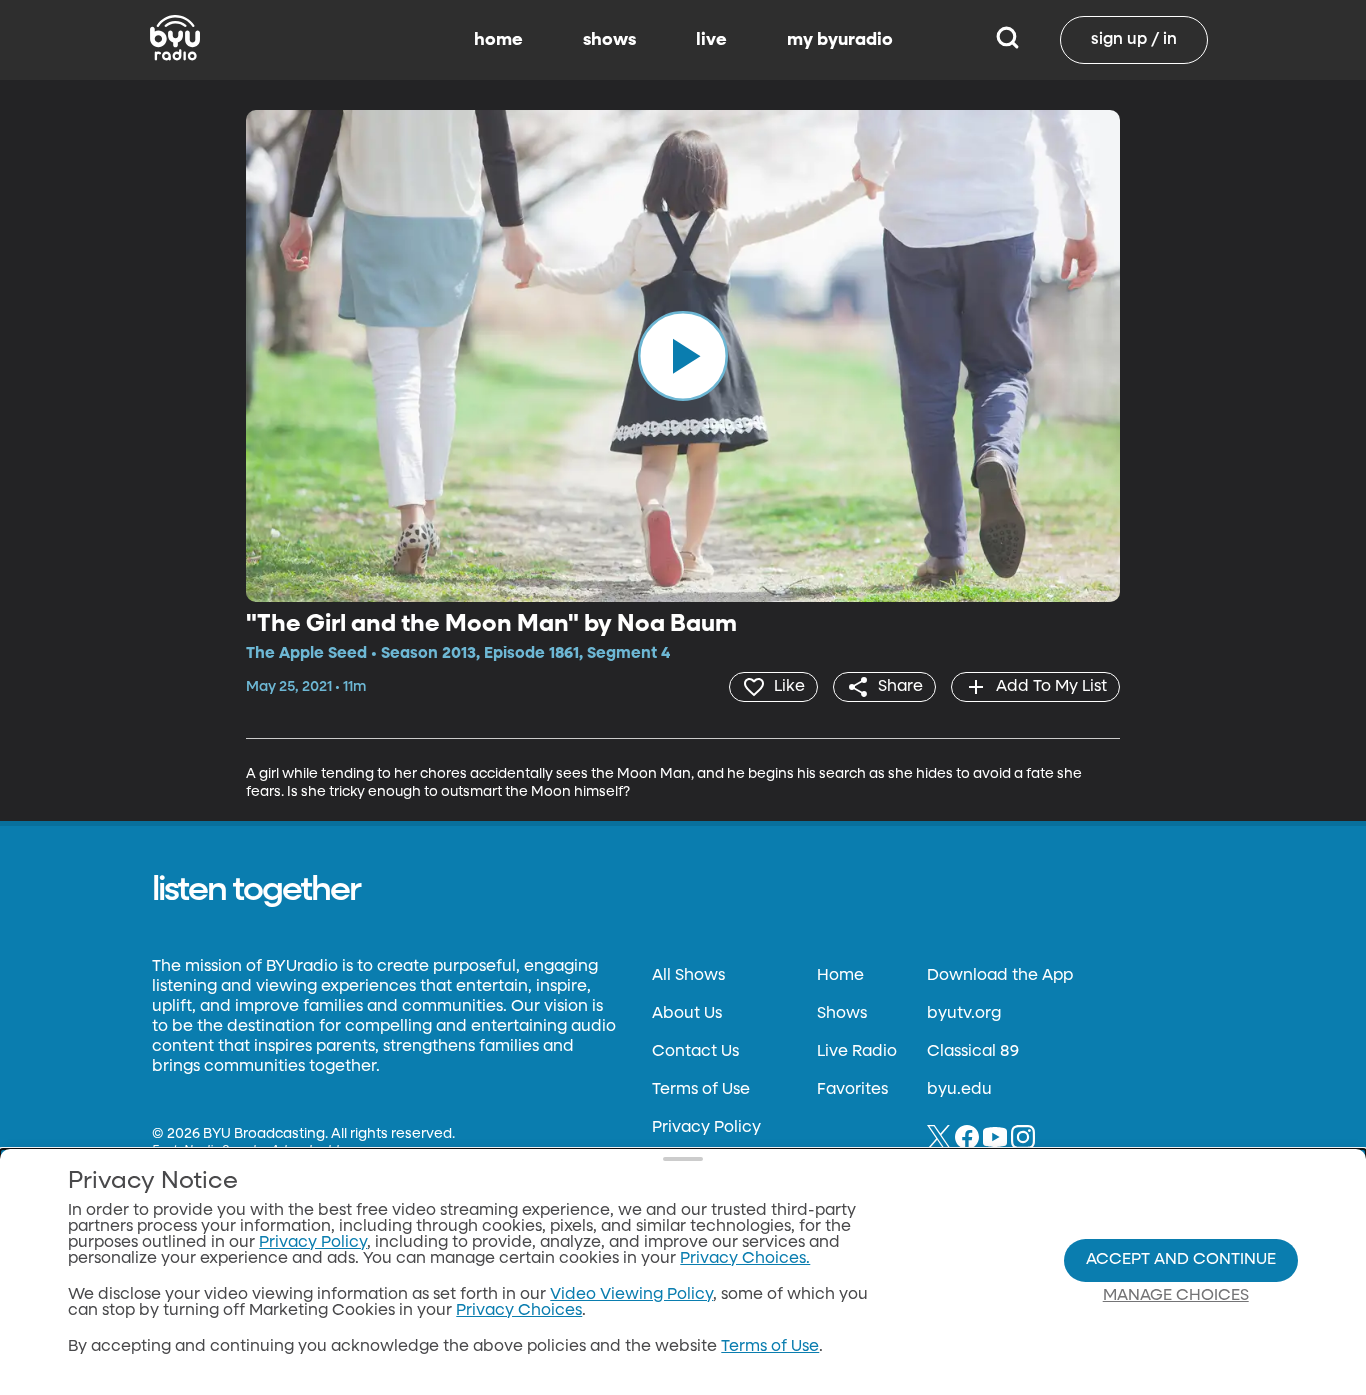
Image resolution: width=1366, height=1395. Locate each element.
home (498, 40)
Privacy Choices (519, 1311)
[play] (683, 356)
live (711, 40)
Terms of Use (701, 1090)
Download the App (1000, 976)
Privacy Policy (706, 1128)
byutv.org (964, 1014)
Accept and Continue (1181, 1260)
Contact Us (695, 1052)
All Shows (688, 976)
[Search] (1007, 40)
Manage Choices (1176, 1296)
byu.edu (959, 1090)
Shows (842, 1014)
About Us (687, 1014)
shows (609, 40)
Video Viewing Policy (631, 1295)
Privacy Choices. (745, 1259)
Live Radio (857, 1052)
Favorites (852, 1090)
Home (840, 976)
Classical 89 (973, 1052)
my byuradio (840, 40)
